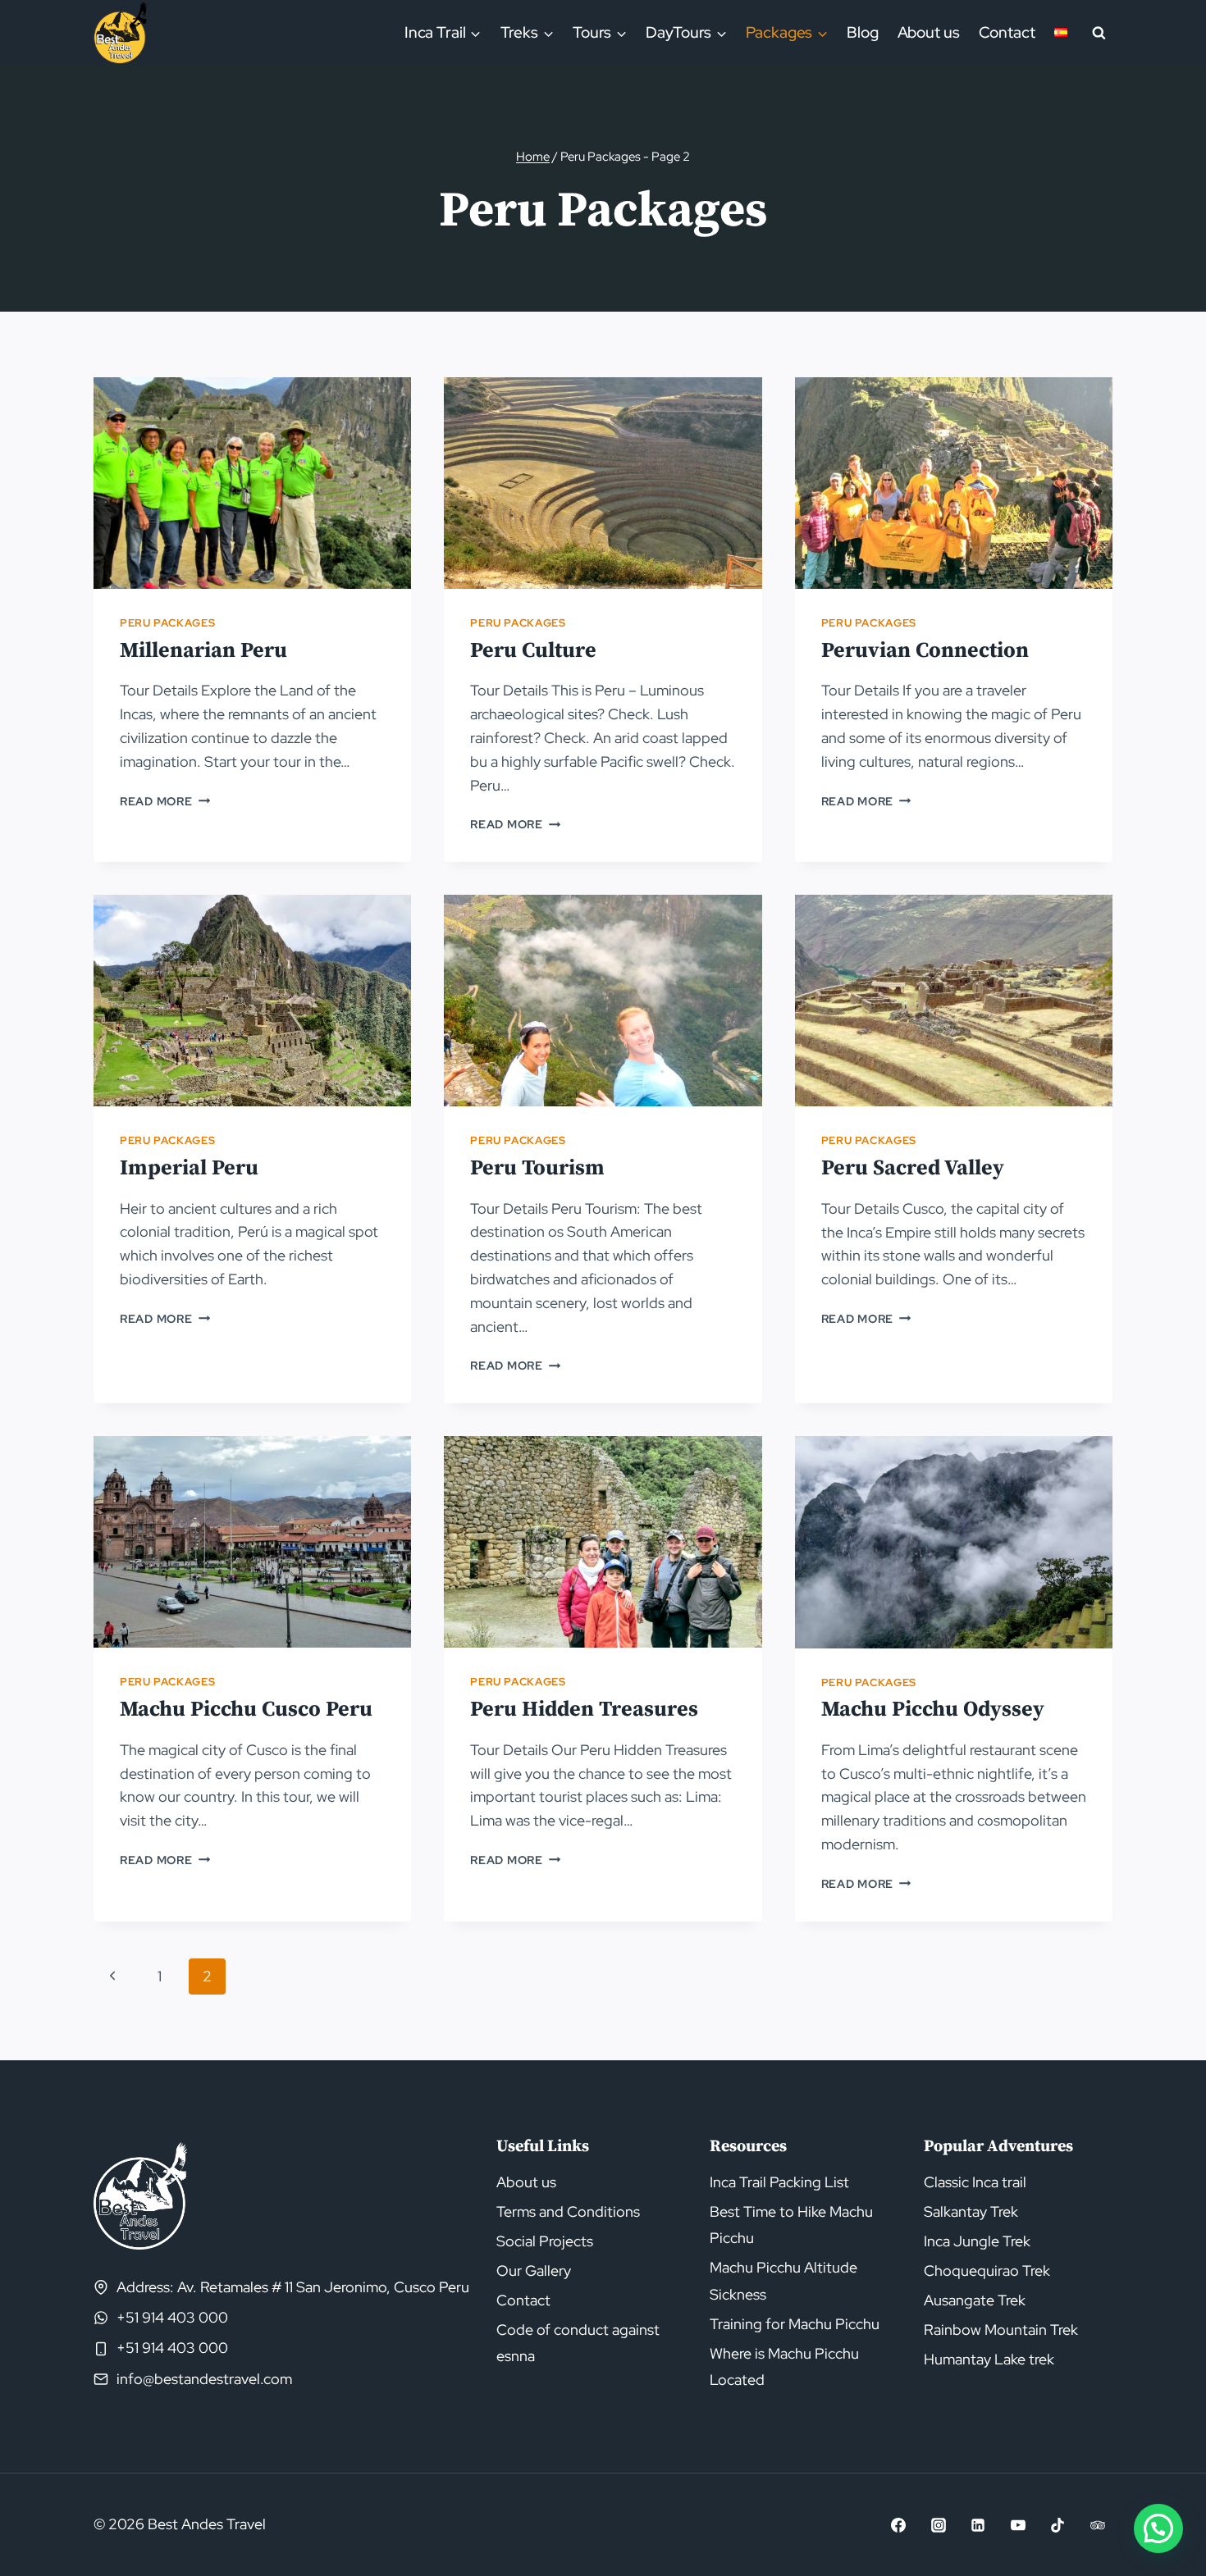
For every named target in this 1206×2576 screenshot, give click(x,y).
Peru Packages (167, 623)
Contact (1007, 32)
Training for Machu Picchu (795, 2324)
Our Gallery (534, 2271)
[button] (1158, 2528)
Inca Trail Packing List (779, 2182)
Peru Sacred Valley (913, 1168)
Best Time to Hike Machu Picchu (791, 2225)
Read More (165, 801)
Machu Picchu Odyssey (933, 1710)
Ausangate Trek (975, 2300)
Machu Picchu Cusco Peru (246, 1710)
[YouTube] (1018, 2525)
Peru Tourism (537, 1168)
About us (929, 32)
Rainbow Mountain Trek (1001, 2330)
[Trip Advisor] (1098, 2525)
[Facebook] (898, 2525)
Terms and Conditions (568, 2211)
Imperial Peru (189, 1168)
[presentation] (252, 483)
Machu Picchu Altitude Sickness (783, 2280)
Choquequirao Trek (987, 2271)
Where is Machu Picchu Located (784, 2366)
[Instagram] (939, 2525)
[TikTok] (1058, 2525)
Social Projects (545, 2241)
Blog (863, 32)
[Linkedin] (978, 2525)
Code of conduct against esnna (578, 2343)
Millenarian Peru (203, 651)
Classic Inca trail (975, 2182)
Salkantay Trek (971, 2211)
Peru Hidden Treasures (584, 1710)
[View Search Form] (1099, 33)
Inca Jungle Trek (977, 2241)
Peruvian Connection (925, 651)
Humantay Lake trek (989, 2359)
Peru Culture (533, 651)
